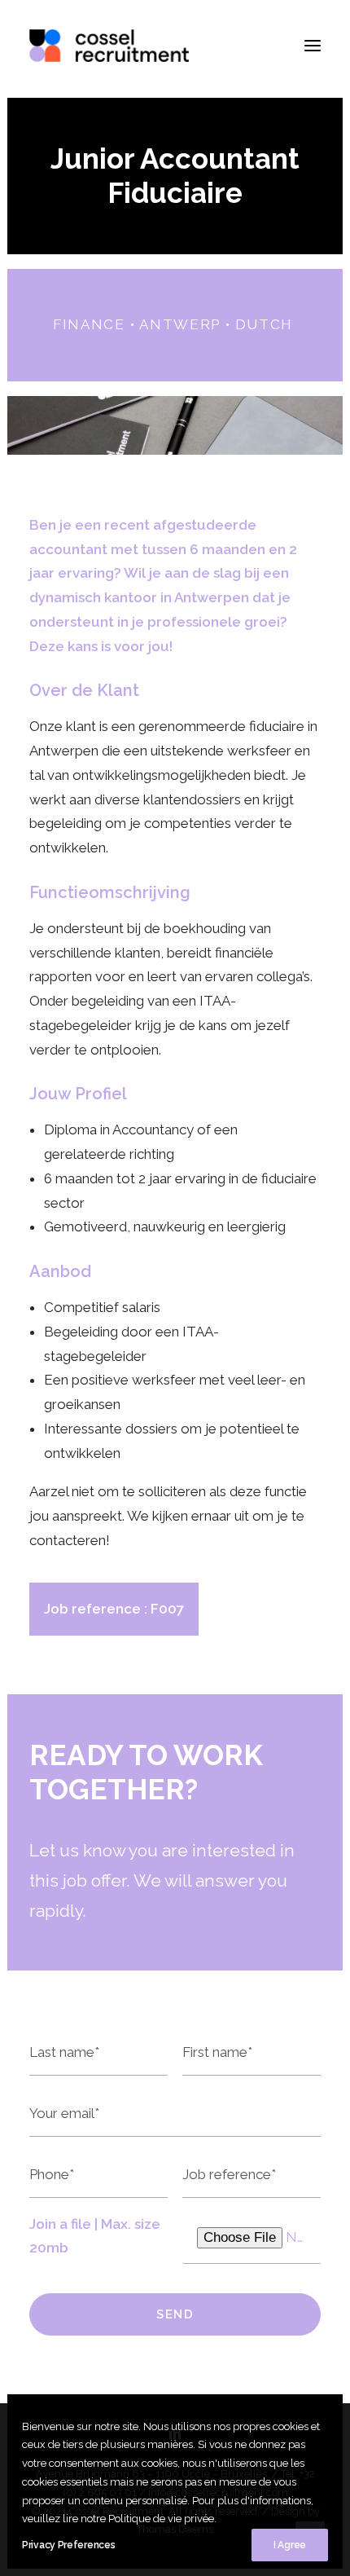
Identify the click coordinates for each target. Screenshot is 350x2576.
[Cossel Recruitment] (109, 46)
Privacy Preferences (68, 2545)
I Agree (290, 2545)
